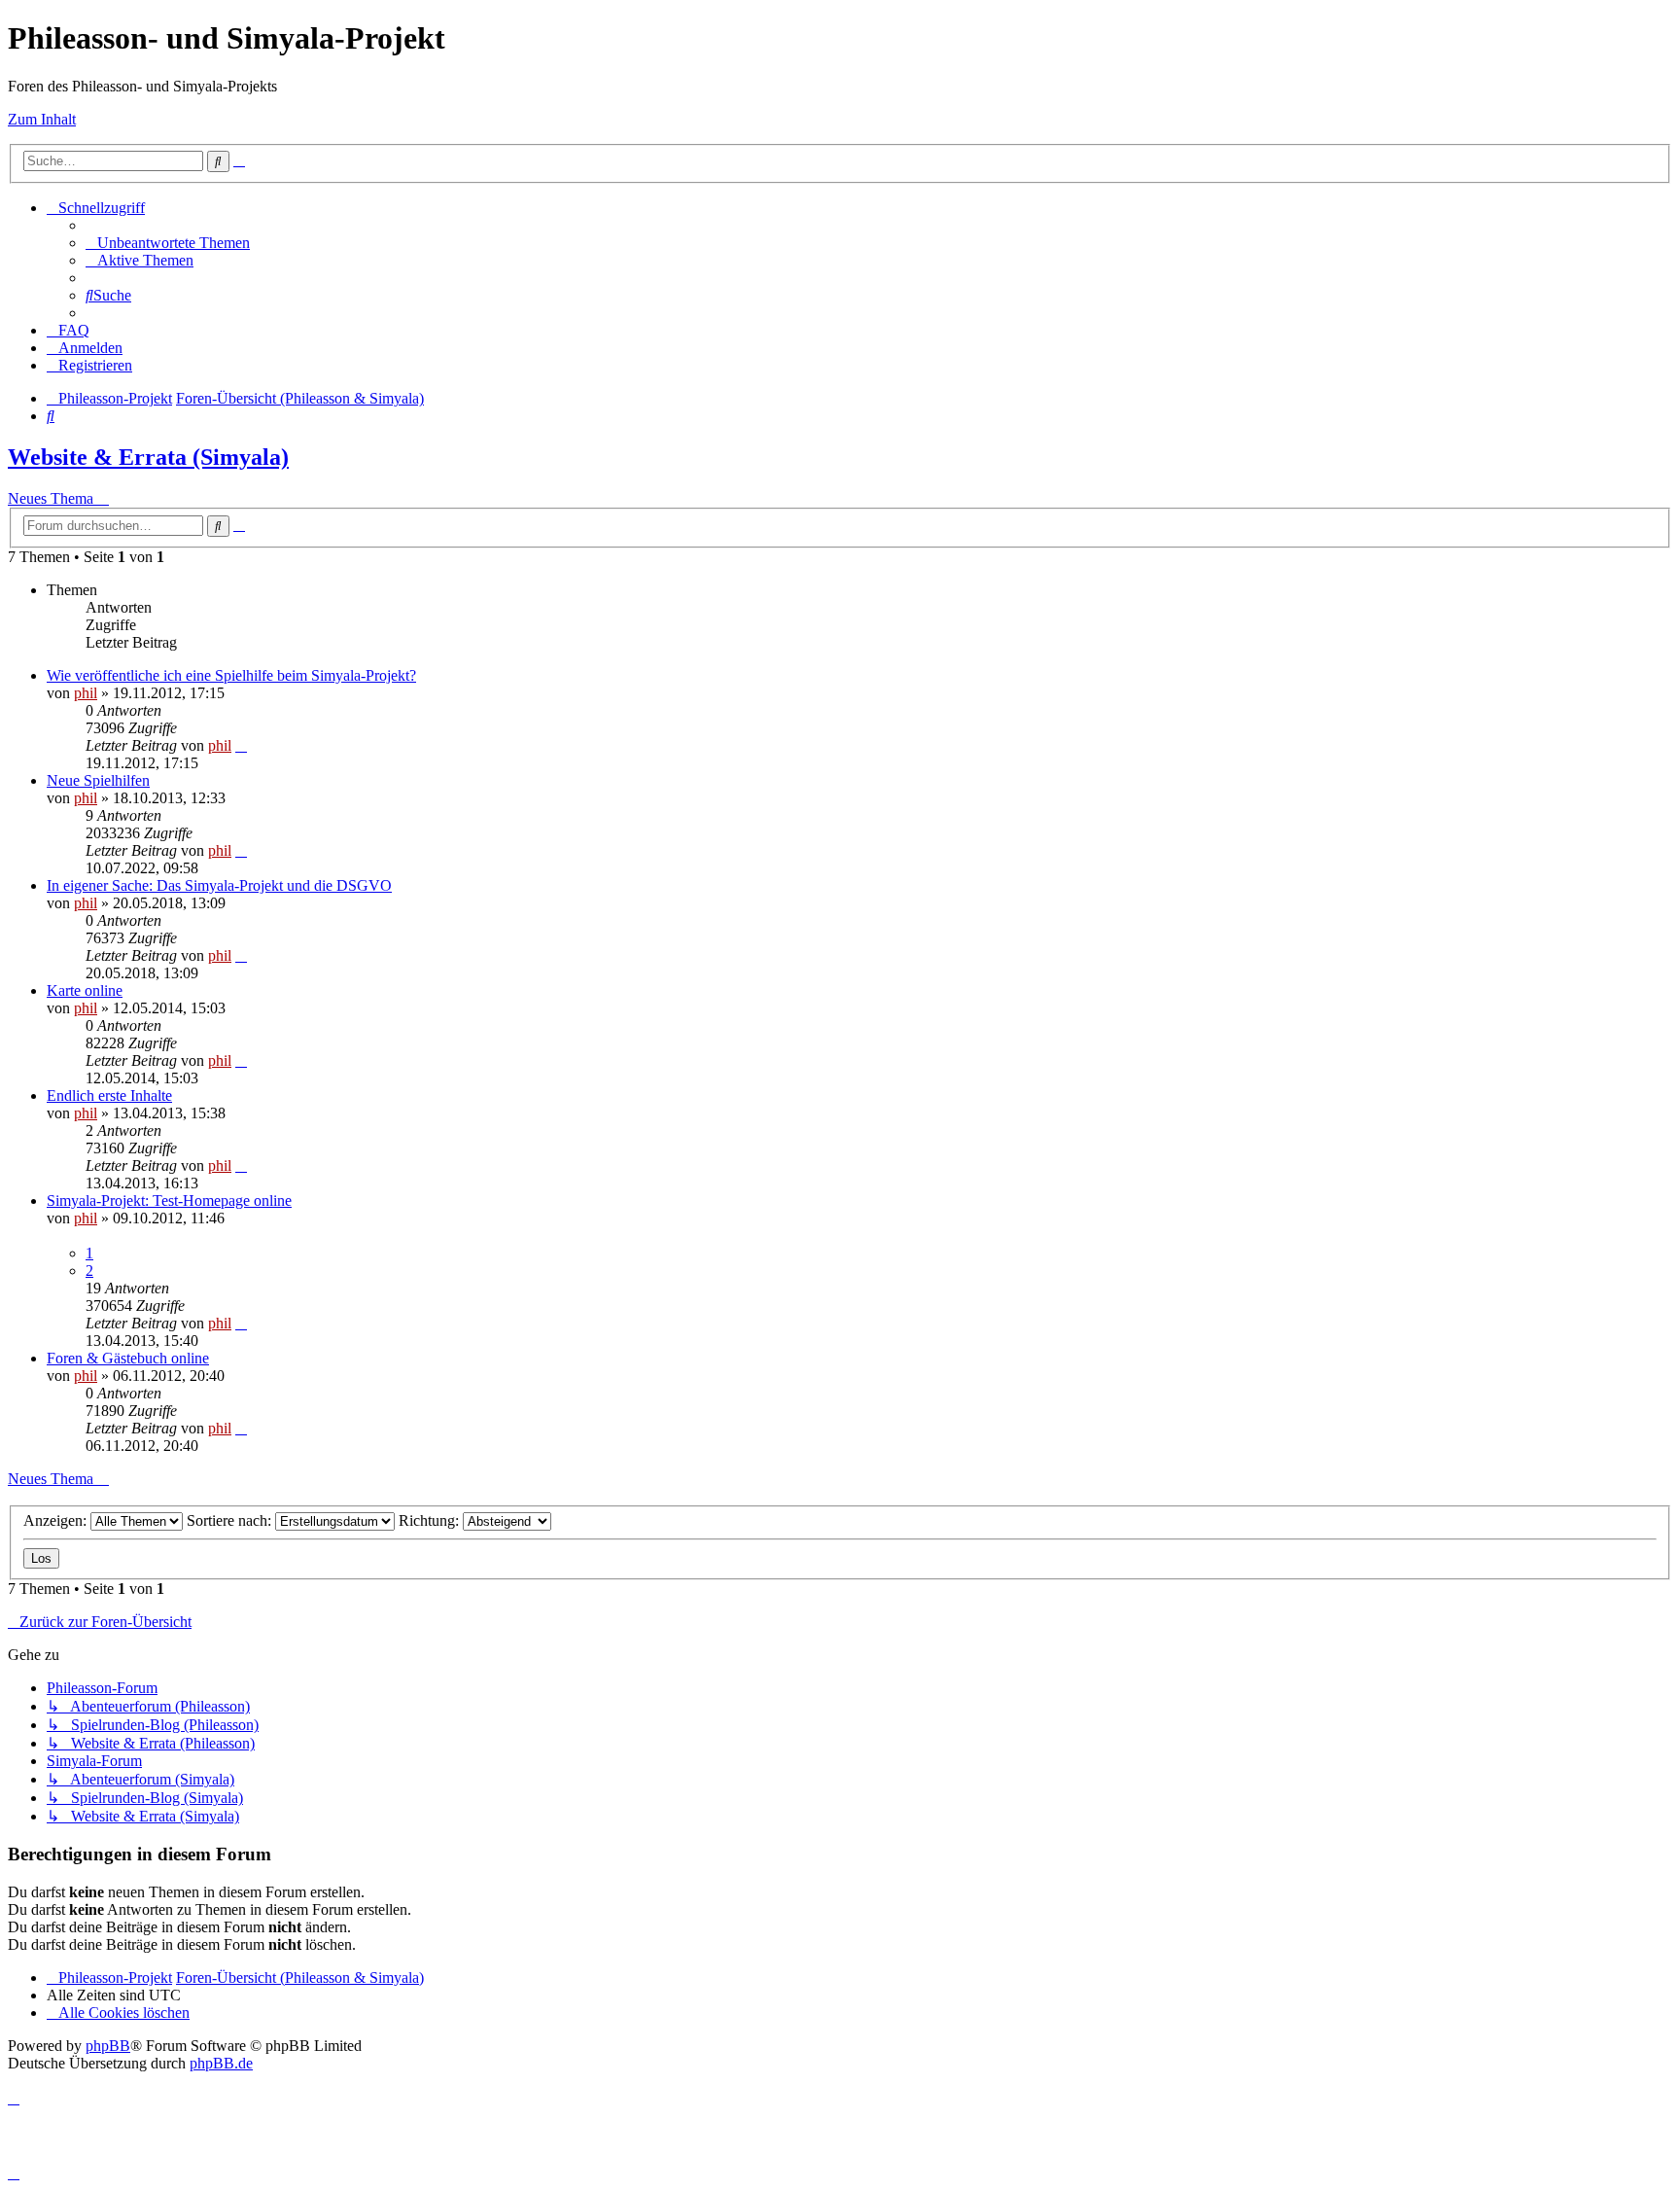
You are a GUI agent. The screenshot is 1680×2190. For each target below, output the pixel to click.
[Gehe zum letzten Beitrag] (241, 745)
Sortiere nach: (231, 1520)
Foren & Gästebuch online (128, 1358)
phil (86, 693)
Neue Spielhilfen (98, 780)
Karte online (85, 990)
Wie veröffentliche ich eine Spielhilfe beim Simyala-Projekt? (231, 675)
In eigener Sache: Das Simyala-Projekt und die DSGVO (219, 885)
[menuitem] (168, 243)
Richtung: (431, 1520)
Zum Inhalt (42, 119)
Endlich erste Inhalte (109, 1095)
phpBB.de (221, 2063)
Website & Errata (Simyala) (148, 457)
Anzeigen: (57, 1520)
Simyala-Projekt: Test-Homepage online (169, 1201)
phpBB (108, 2046)
